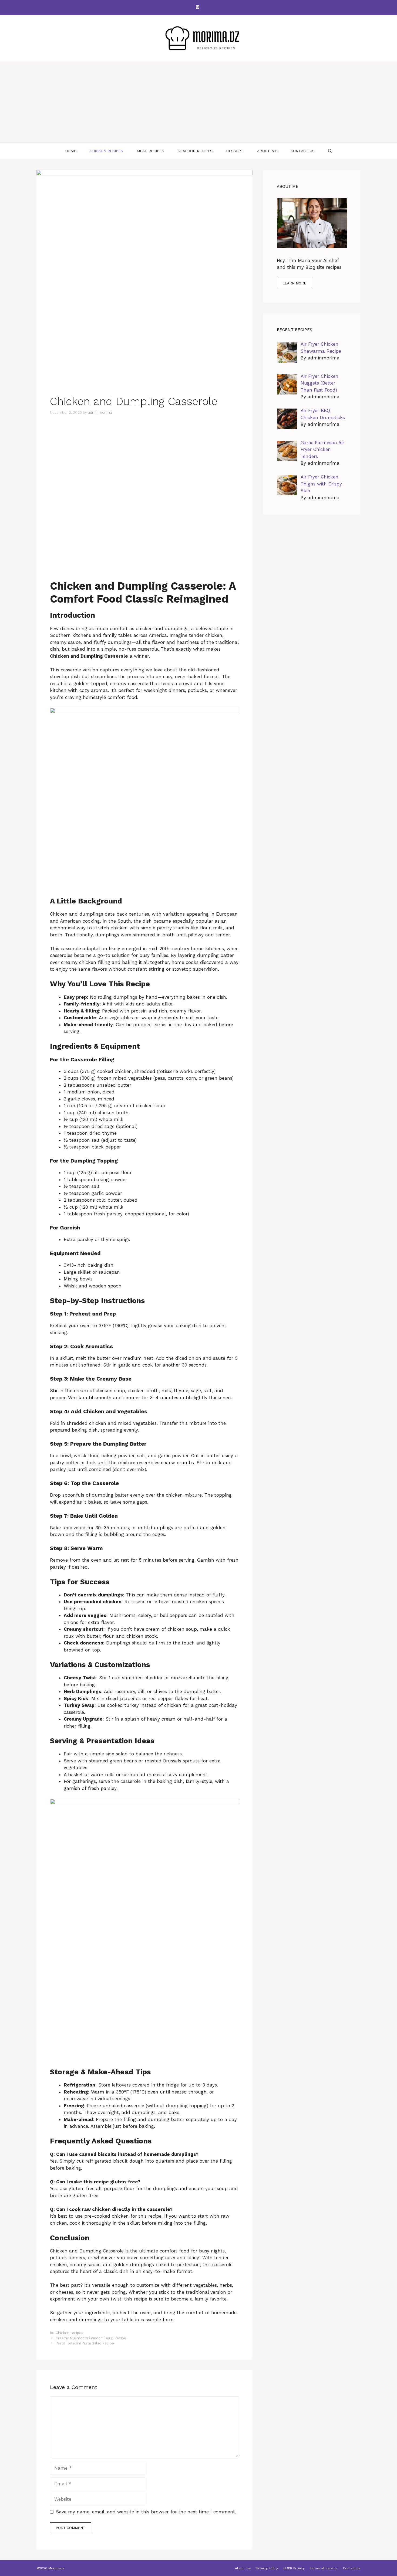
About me (267, 151)
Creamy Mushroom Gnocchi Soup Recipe (91, 2338)
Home (71, 151)
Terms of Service (324, 2568)
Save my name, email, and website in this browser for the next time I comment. (146, 2512)
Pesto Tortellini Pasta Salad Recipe (85, 2343)
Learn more (294, 283)
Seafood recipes (195, 151)
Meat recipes (150, 151)
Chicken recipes (106, 151)
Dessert (235, 151)
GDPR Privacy (294, 2568)
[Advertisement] (198, 102)
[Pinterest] (197, 7)
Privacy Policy (267, 2568)
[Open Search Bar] (330, 151)
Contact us (303, 151)
